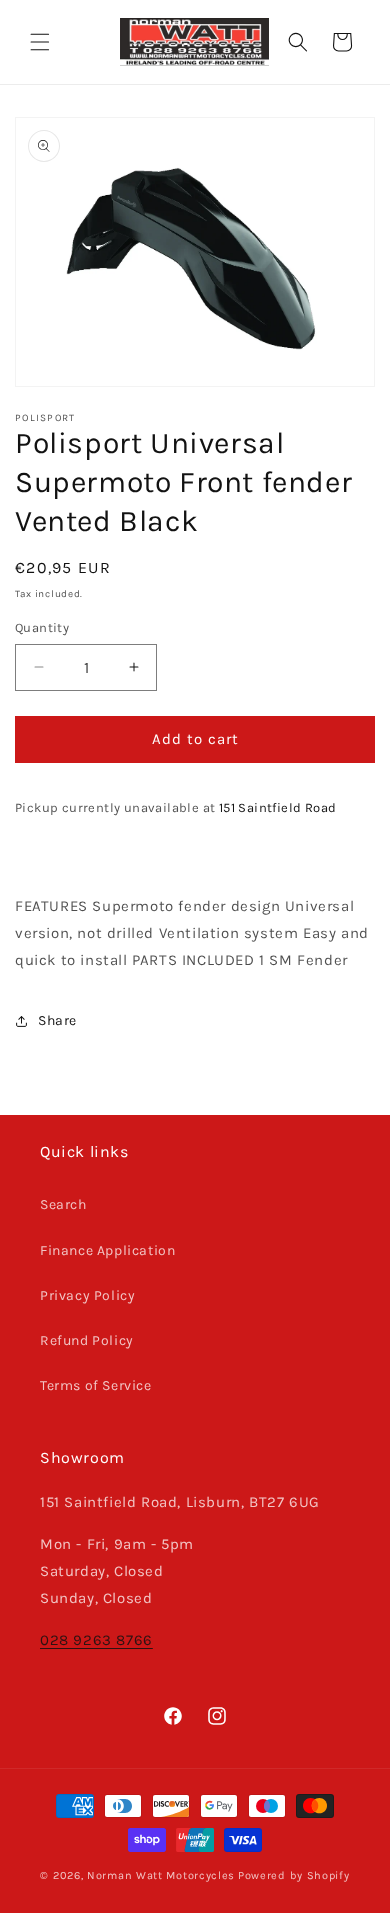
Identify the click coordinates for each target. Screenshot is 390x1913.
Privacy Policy (87, 1295)
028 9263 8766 (96, 1640)
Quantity (42, 627)
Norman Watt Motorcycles (161, 1875)
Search (63, 1204)
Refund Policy (87, 1340)
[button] (40, 42)
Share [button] (57, 1020)
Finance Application (107, 1250)
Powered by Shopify (294, 1875)
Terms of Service (96, 1385)
